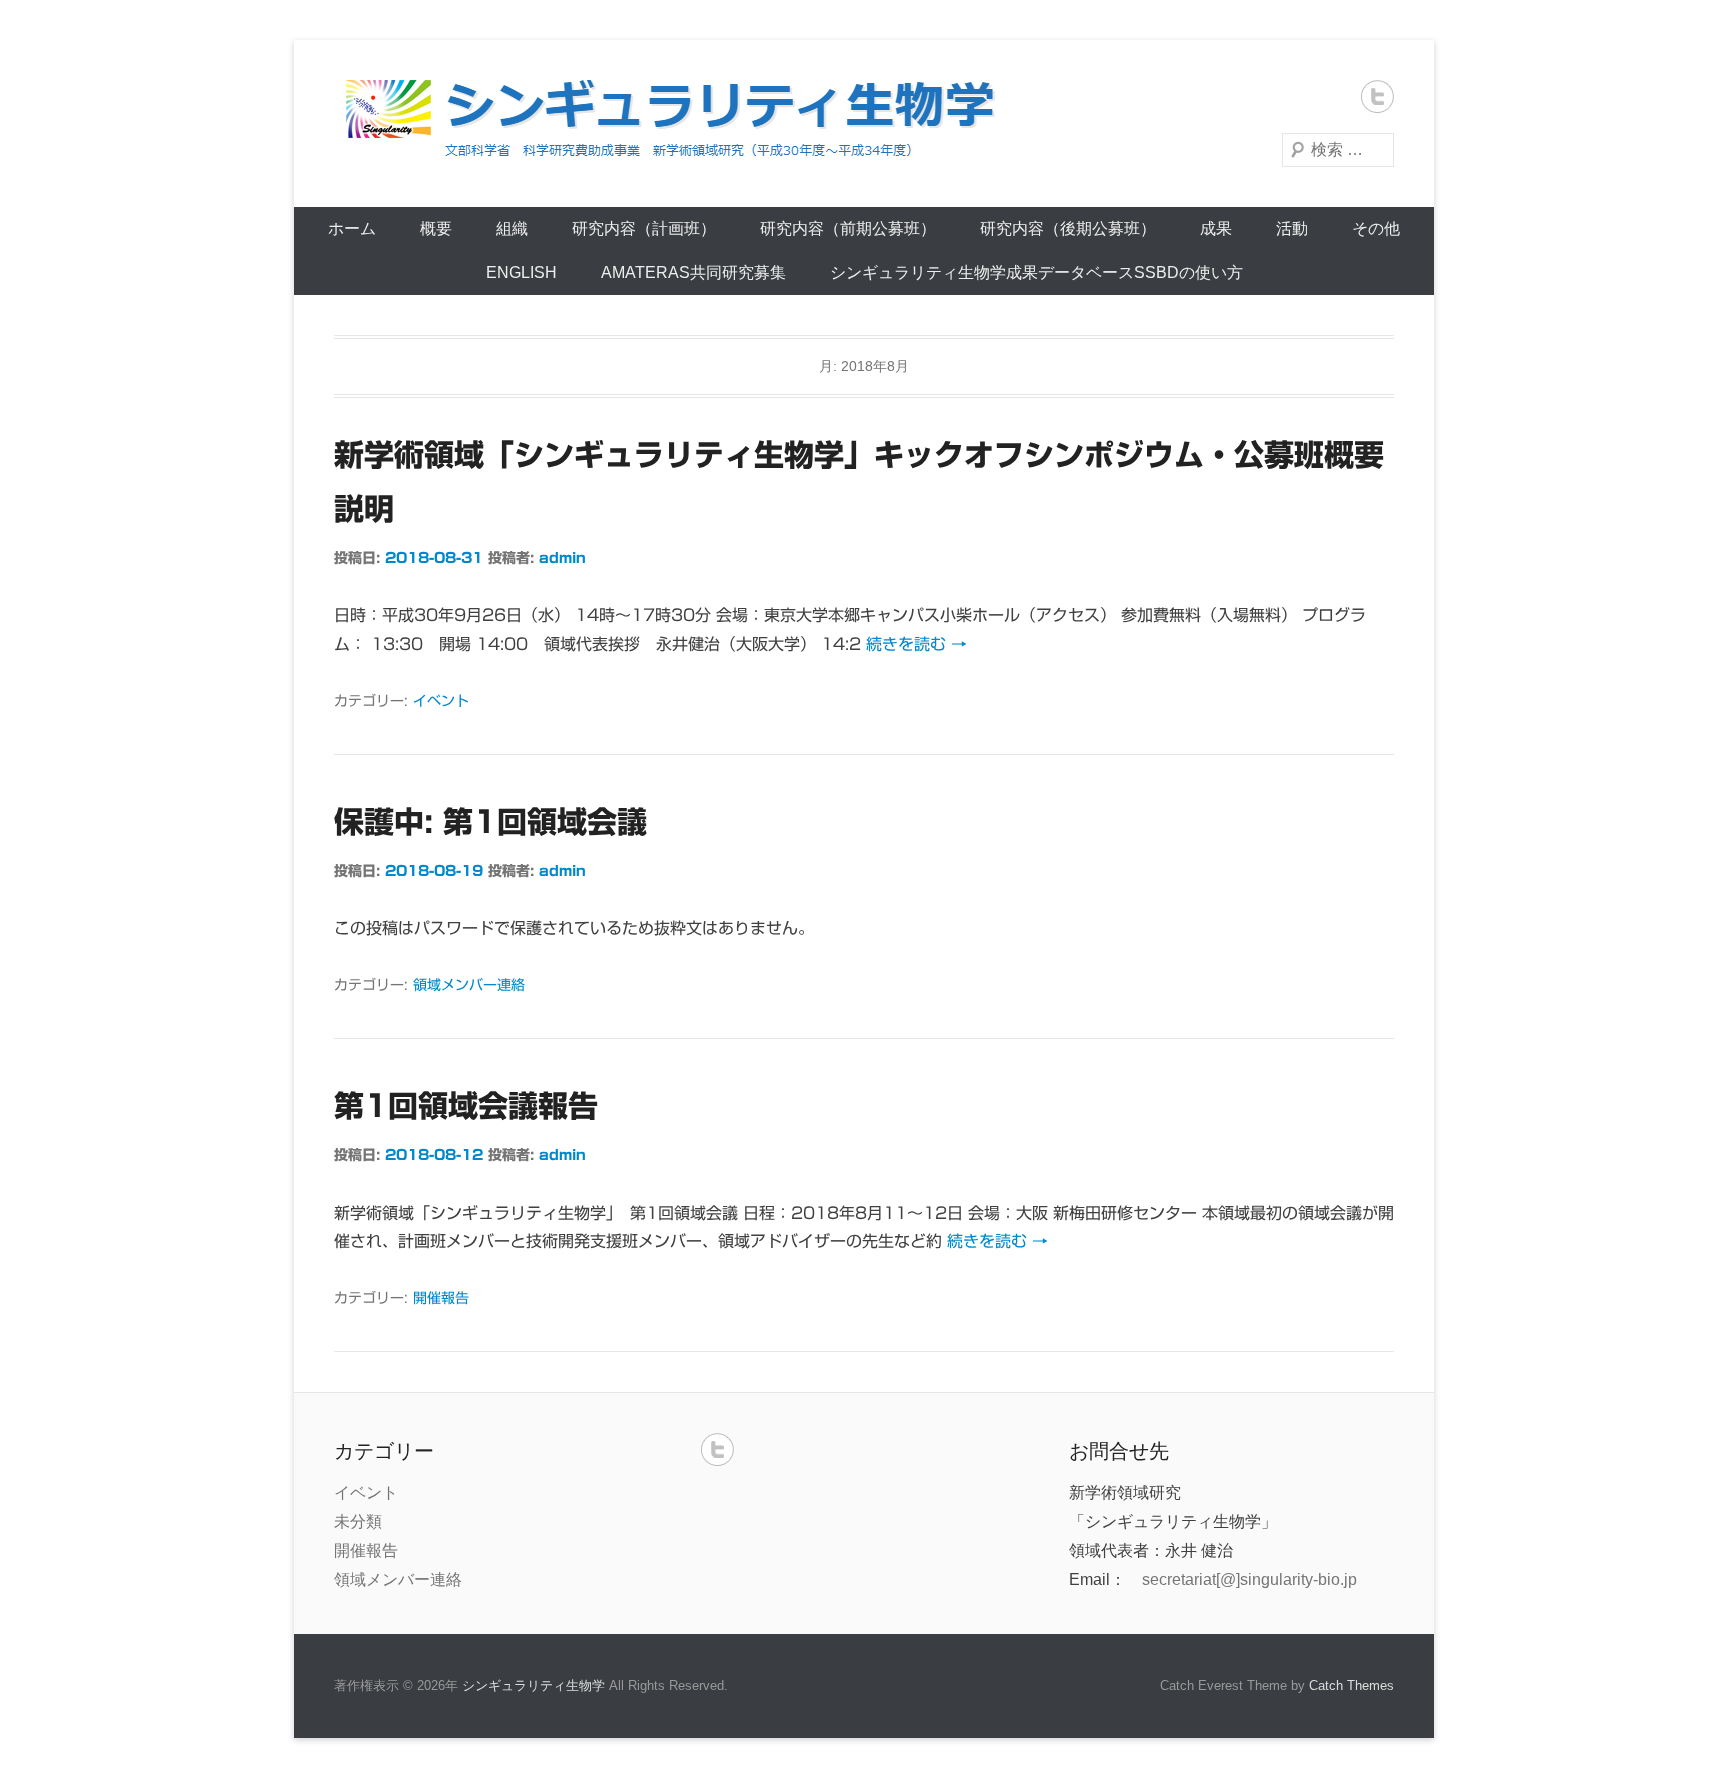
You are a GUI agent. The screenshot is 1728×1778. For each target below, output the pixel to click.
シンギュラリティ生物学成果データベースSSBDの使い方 (1036, 272)
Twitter (1377, 96)
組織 (512, 228)
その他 (1376, 228)
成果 (1216, 228)
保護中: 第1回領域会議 (490, 822)
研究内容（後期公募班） (1068, 228)
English (521, 272)
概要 (436, 228)
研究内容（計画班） (644, 228)
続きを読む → (916, 644)
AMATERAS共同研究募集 (693, 272)
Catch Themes (1351, 1685)
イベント (441, 701)
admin (562, 558)
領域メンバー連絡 (469, 985)
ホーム (352, 228)
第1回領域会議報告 (466, 1106)
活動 (1292, 228)
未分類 (358, 1521)
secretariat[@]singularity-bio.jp (1249, 1579)
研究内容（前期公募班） (848, 228)
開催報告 (441, 1298)
